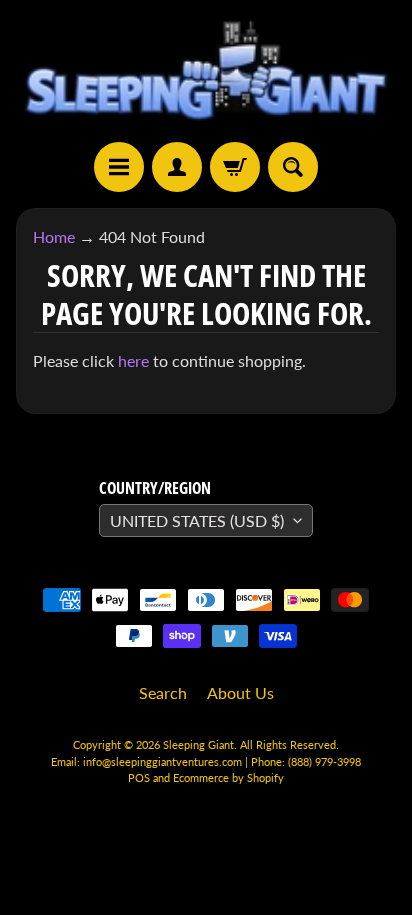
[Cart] (235, 167)
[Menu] (119, 167)
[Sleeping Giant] (206, 71)
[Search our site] (293, 167)
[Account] (177, 167)
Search (163, 692)
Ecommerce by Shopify (228, 777)
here (133, 360)
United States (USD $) (197, 520)
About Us (240, 692)
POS (139, 777)
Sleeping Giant (198, 744)
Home (54, 236)
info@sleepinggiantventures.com (164, 761)
